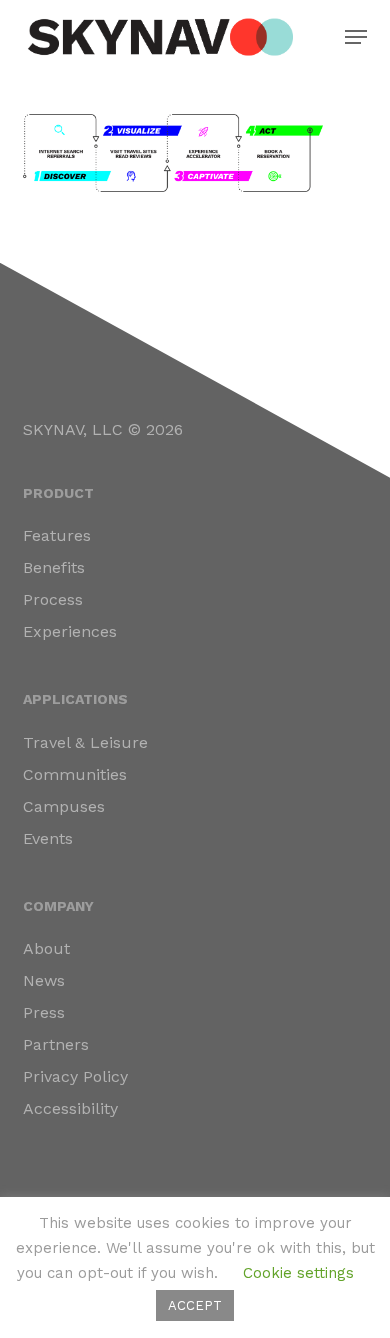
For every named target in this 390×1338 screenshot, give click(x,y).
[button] (356, 37)
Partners (56, 1044)
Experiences (70, 631)
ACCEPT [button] (195, 1305)
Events (48, 838)
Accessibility (70, 1108)
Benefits (54, 567)
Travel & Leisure (85, 742)
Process (53, 599)
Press (44, 1012)
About (46, 948)
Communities (75, 774)
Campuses (64, 806)
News (44, 980)
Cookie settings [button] (298, 1273)
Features (57, 535)
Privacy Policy (75, 1076)
